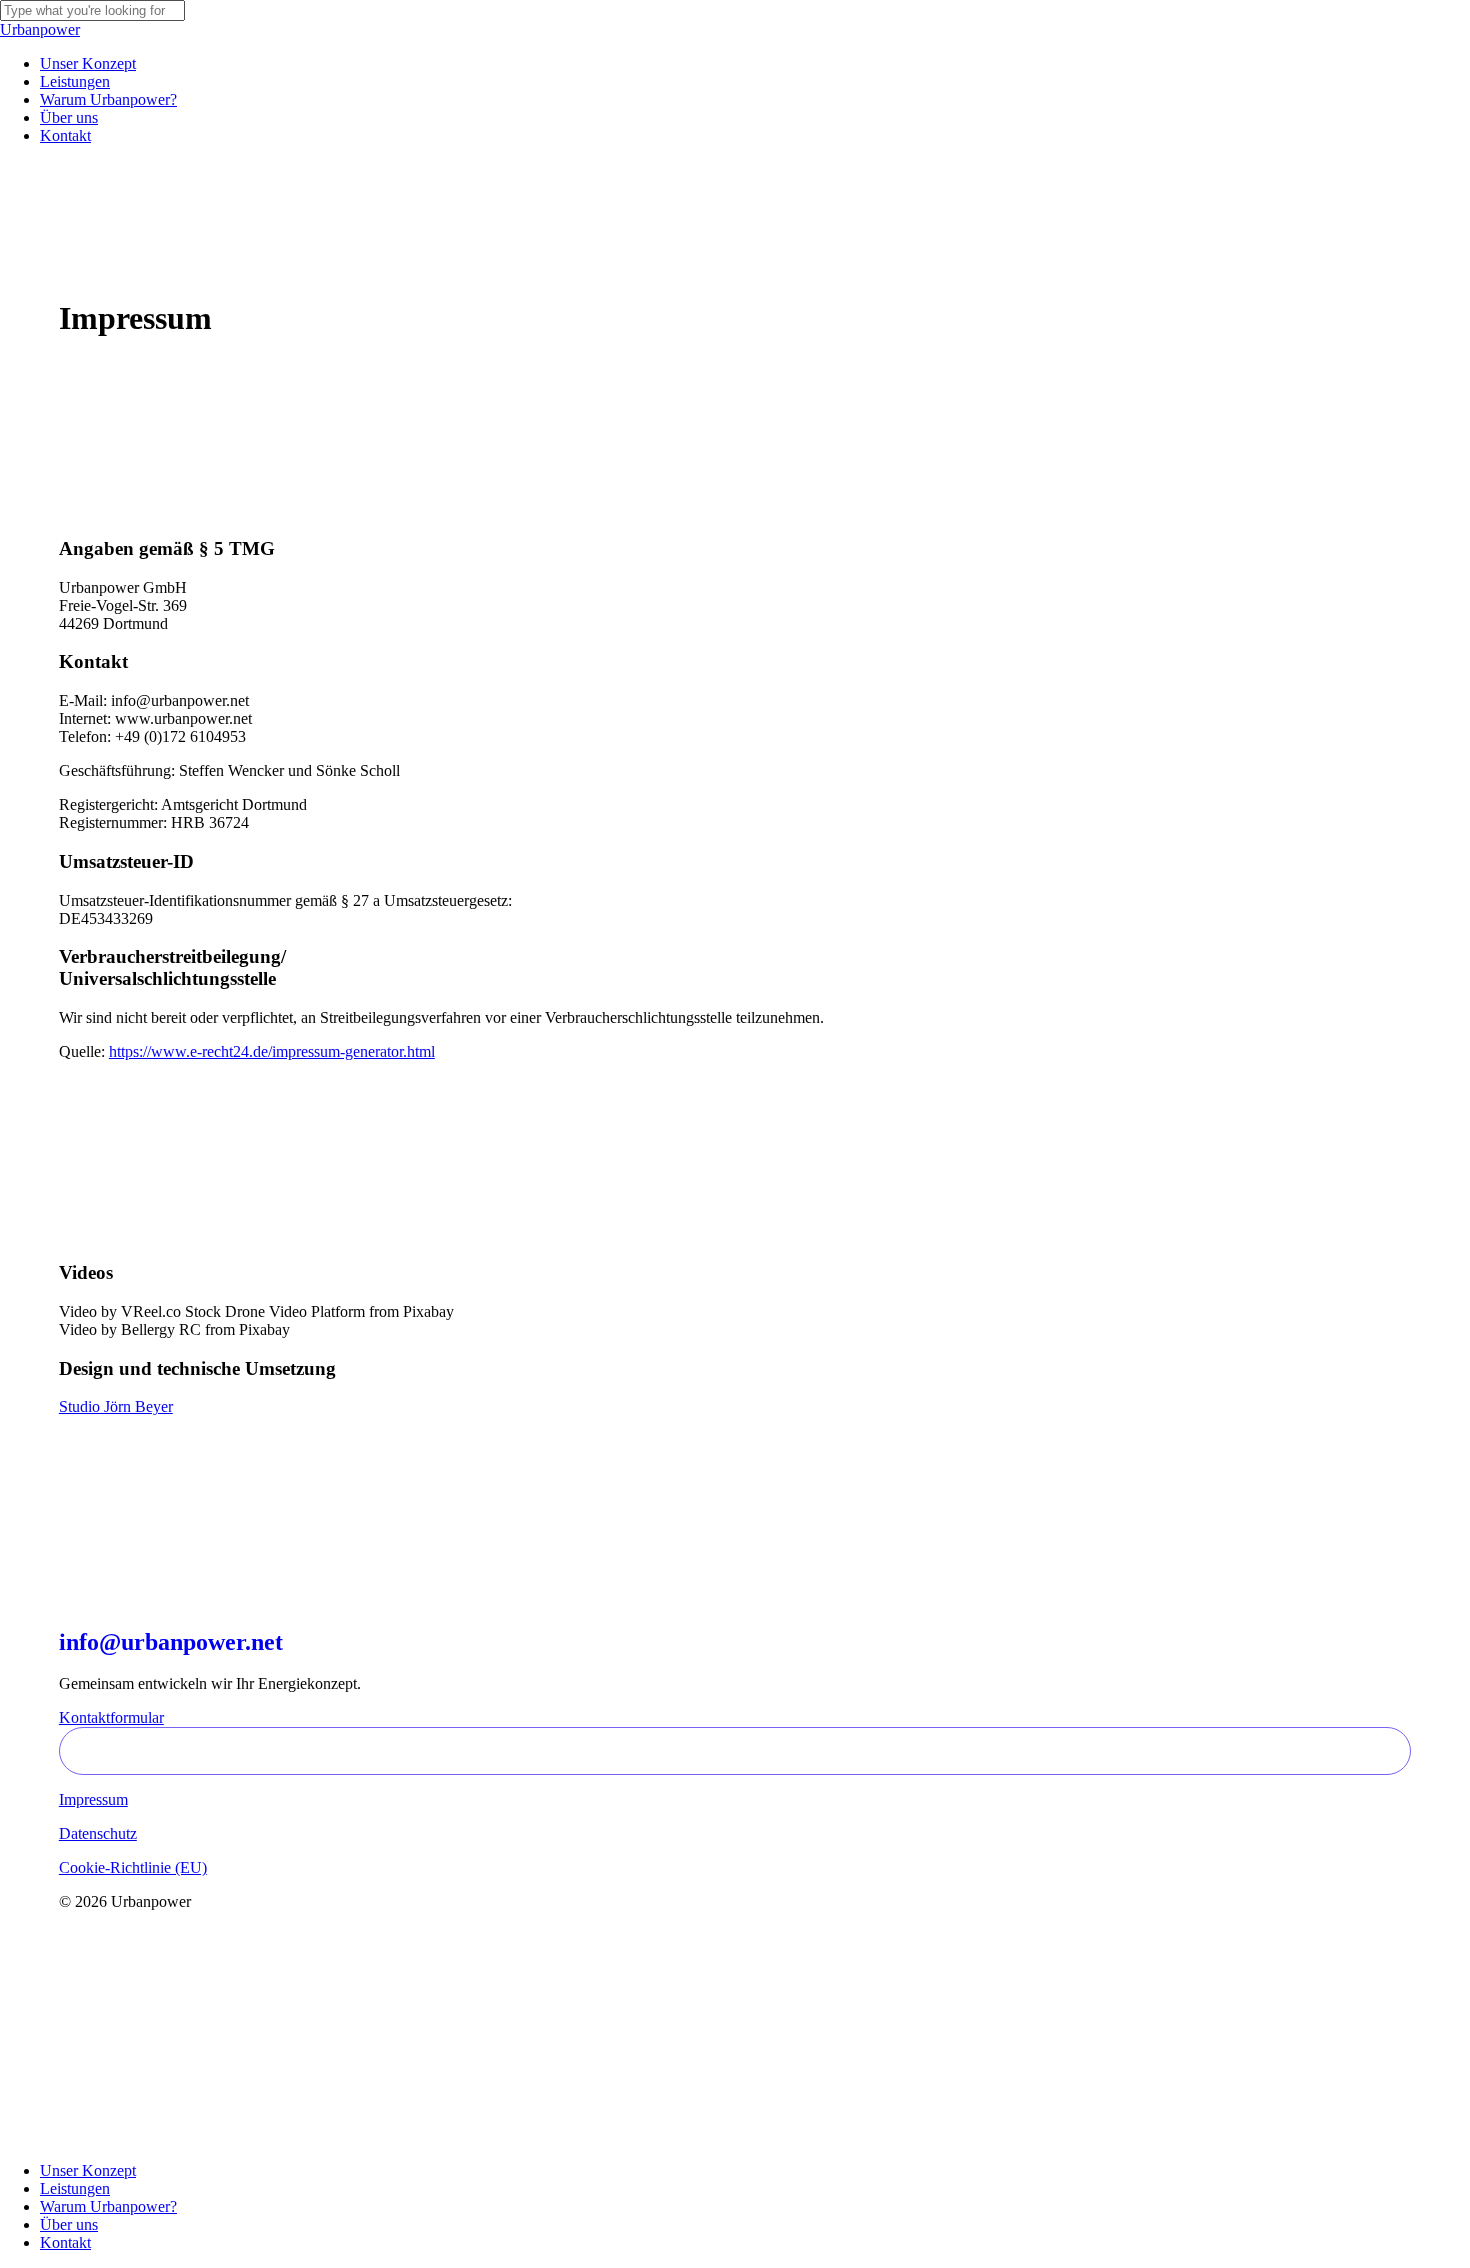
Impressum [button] (93, 1799)
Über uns (69, 2224)
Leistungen (75, 2188)
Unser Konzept (88, 2170)
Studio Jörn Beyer (116, 1406)
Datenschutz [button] (98, 1833)
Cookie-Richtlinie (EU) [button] (133, 1867)
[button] (111, 1717)
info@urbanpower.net (171, 1642)
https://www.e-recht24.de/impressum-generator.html (272, 1051)
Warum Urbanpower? (108, 2206)
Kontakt (65, 2242)
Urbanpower (40, 29)
